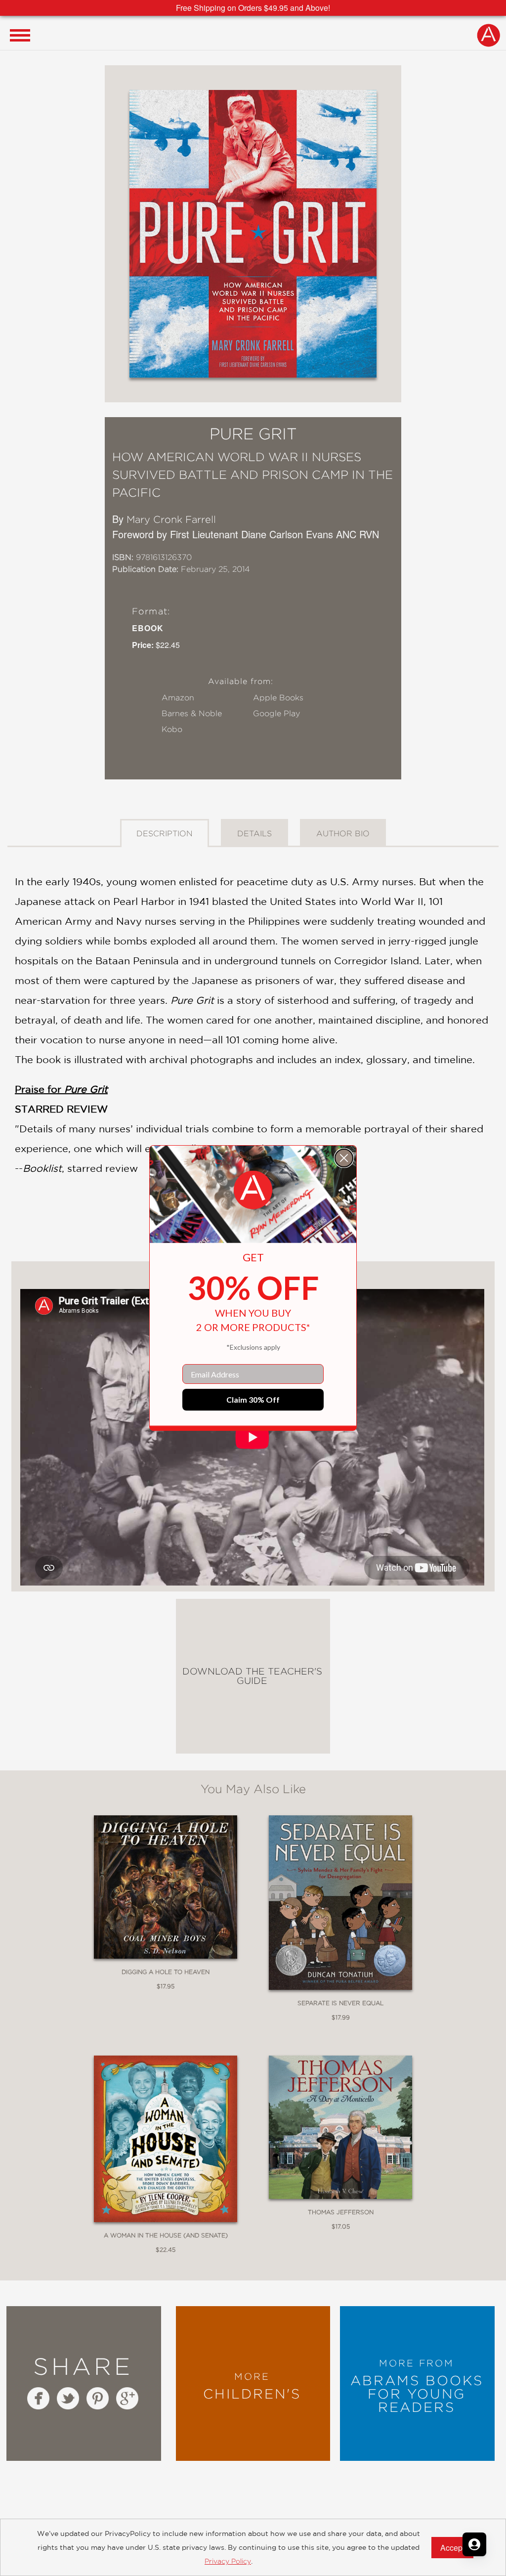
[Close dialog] (344, 1158)
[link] (253, 1190)
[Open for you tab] (474, 2544)
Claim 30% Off (253, 1399)
